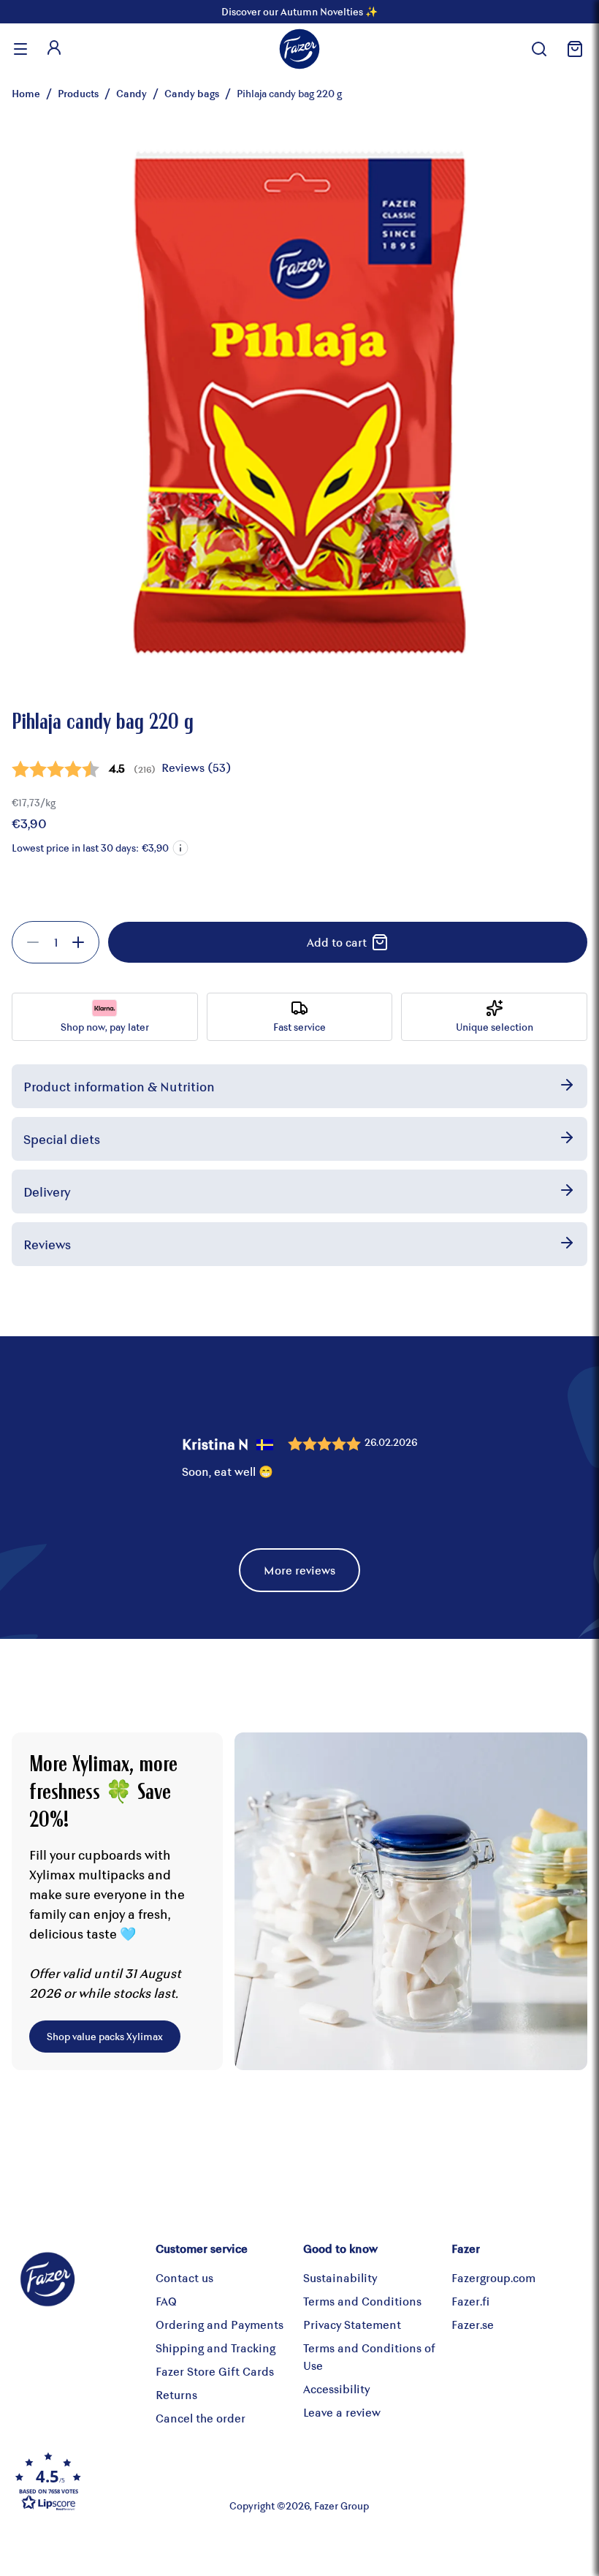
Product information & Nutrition (119, 1086)
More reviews (299, 1570)
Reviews (47, 1244)
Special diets (62, 1139)
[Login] (54, 49)
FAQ (166, 2301)
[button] (180, 848)
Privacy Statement (352, 2324)
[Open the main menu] (20, 49)
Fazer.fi (470, 2301)
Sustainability (340, 2277)
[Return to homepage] (299, 49)
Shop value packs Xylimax (105, 2036)
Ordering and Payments (220, 2324)
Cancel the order (201, 2418)
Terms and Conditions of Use (369, 2356)
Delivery (47, 1192)
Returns (176, 2394)
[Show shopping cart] (573, 49)
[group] (56, 942)
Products (78, 93)
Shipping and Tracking (215, 2348)
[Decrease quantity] (33, 942)
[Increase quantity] (78, 942)
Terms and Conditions (362, 2301)
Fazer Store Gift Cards (215, 2371)
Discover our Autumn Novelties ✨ (299, 11)
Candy (131, 93)
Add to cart (337, 942)
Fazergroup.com (493, 2277)
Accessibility (336, 2389)
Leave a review (342, 2412)
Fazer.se (473, 2324)
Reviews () (196, 767)
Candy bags (192, 93)
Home (26, 93)
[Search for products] (539, 49)
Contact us (184, 2277)
